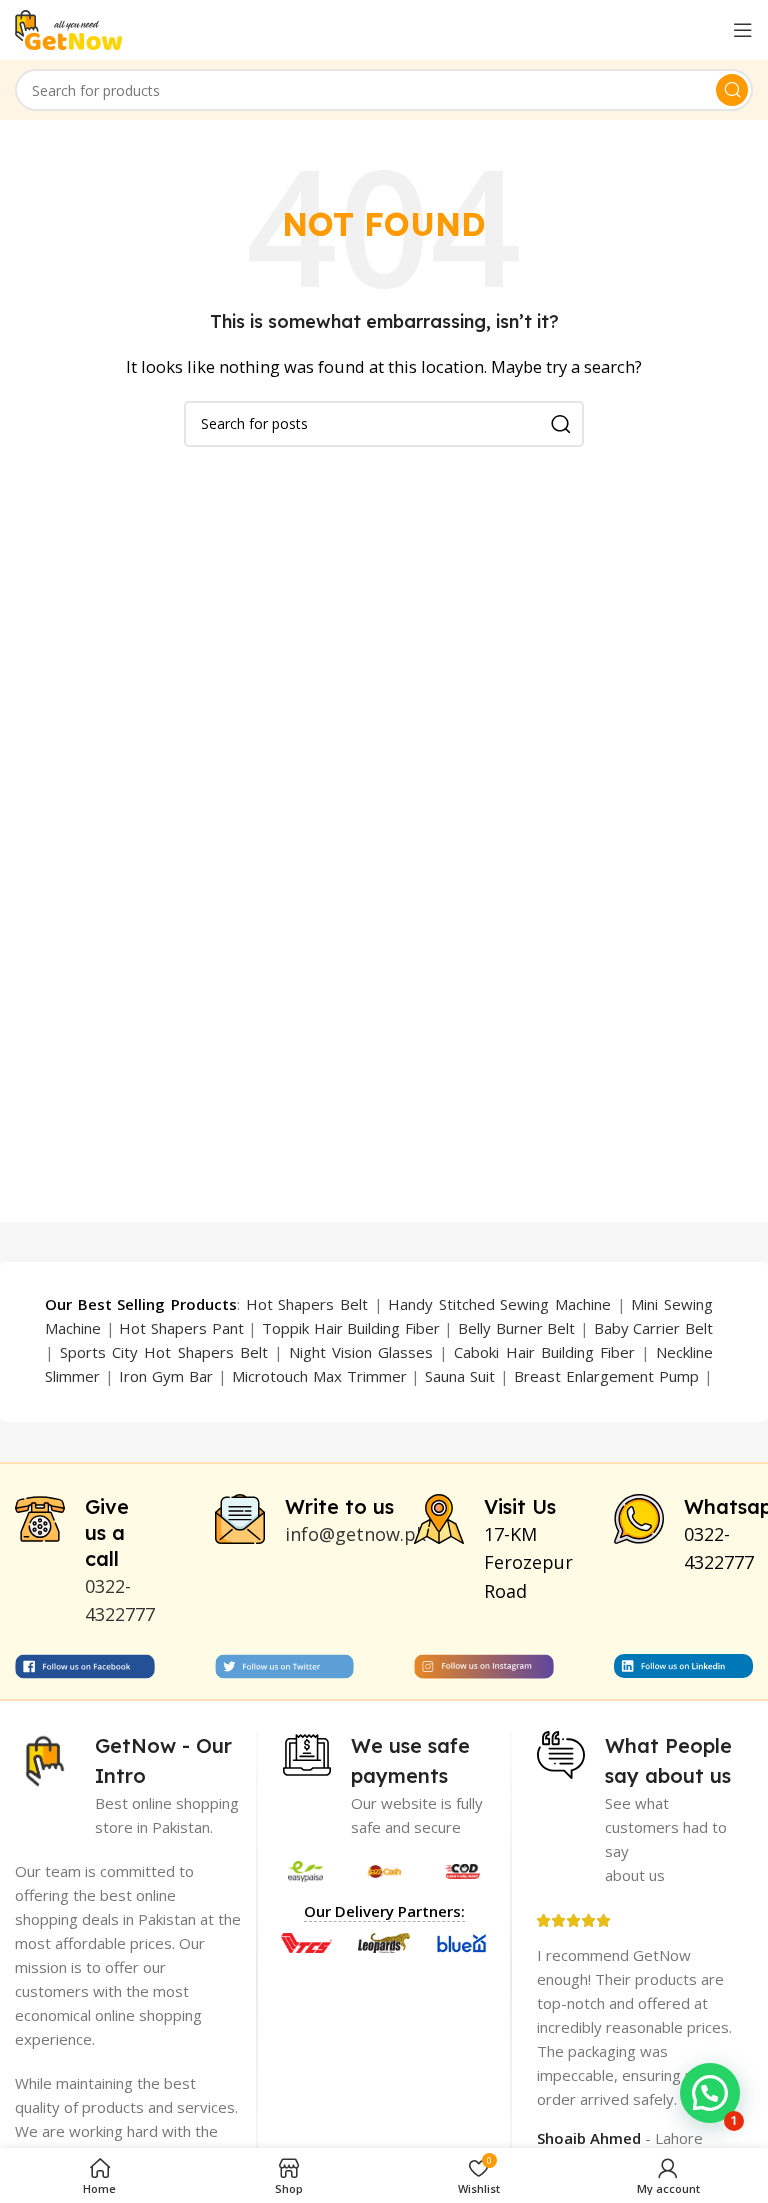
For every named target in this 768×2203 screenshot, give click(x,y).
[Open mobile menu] (743, 30)
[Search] (732, 90)
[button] (710, 2093)
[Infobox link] (85, 1562)
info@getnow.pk (355, 1534)
